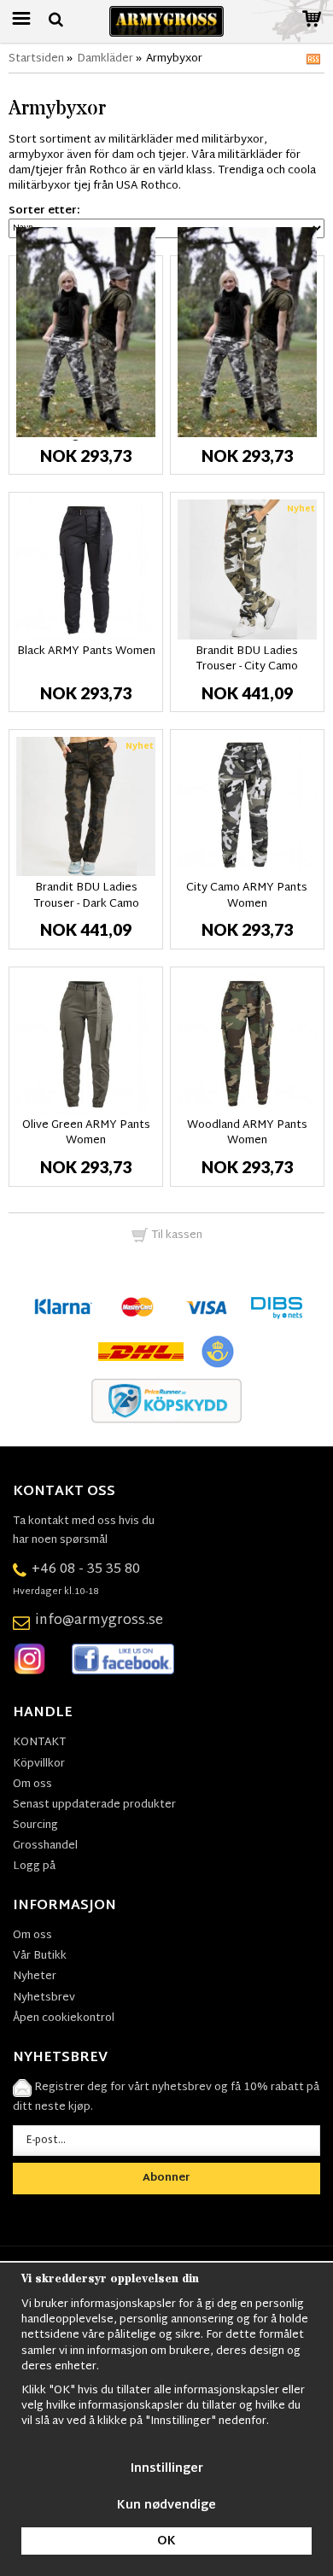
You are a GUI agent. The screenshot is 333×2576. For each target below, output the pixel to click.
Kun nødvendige (166, 2506)
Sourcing (35, 1825)
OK (166, 2541)
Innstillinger (167, 2469)
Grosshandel (45, 1846)
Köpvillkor (39, 1764)
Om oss (32, 1785)
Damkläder (105, 59)
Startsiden (36, 59)
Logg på (34, 1866)
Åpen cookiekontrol (64, 2018)
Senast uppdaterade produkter (94, 1805)
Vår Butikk (40, 1956)
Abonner (166, 2178)
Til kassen (175, 1235)
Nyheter (35, 1977)
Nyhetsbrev (44, 1998)
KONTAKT (39, 1743)
